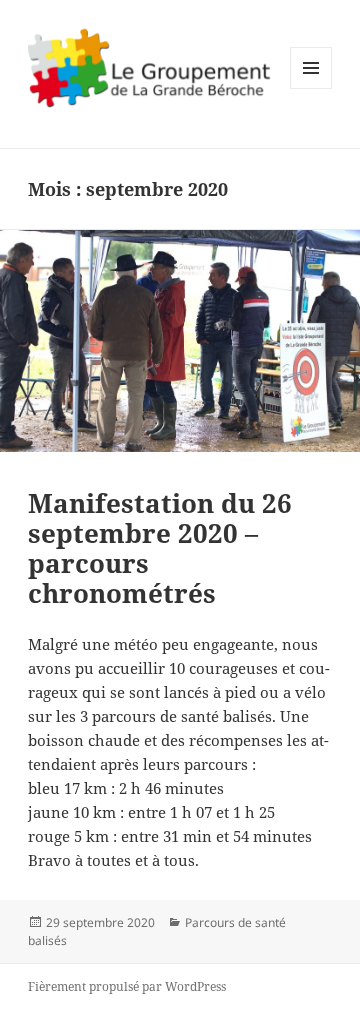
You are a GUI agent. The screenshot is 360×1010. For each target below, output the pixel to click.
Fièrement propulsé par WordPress (127, 986)
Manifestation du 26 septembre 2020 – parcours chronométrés (160, 548)
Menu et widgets (311, 88)
